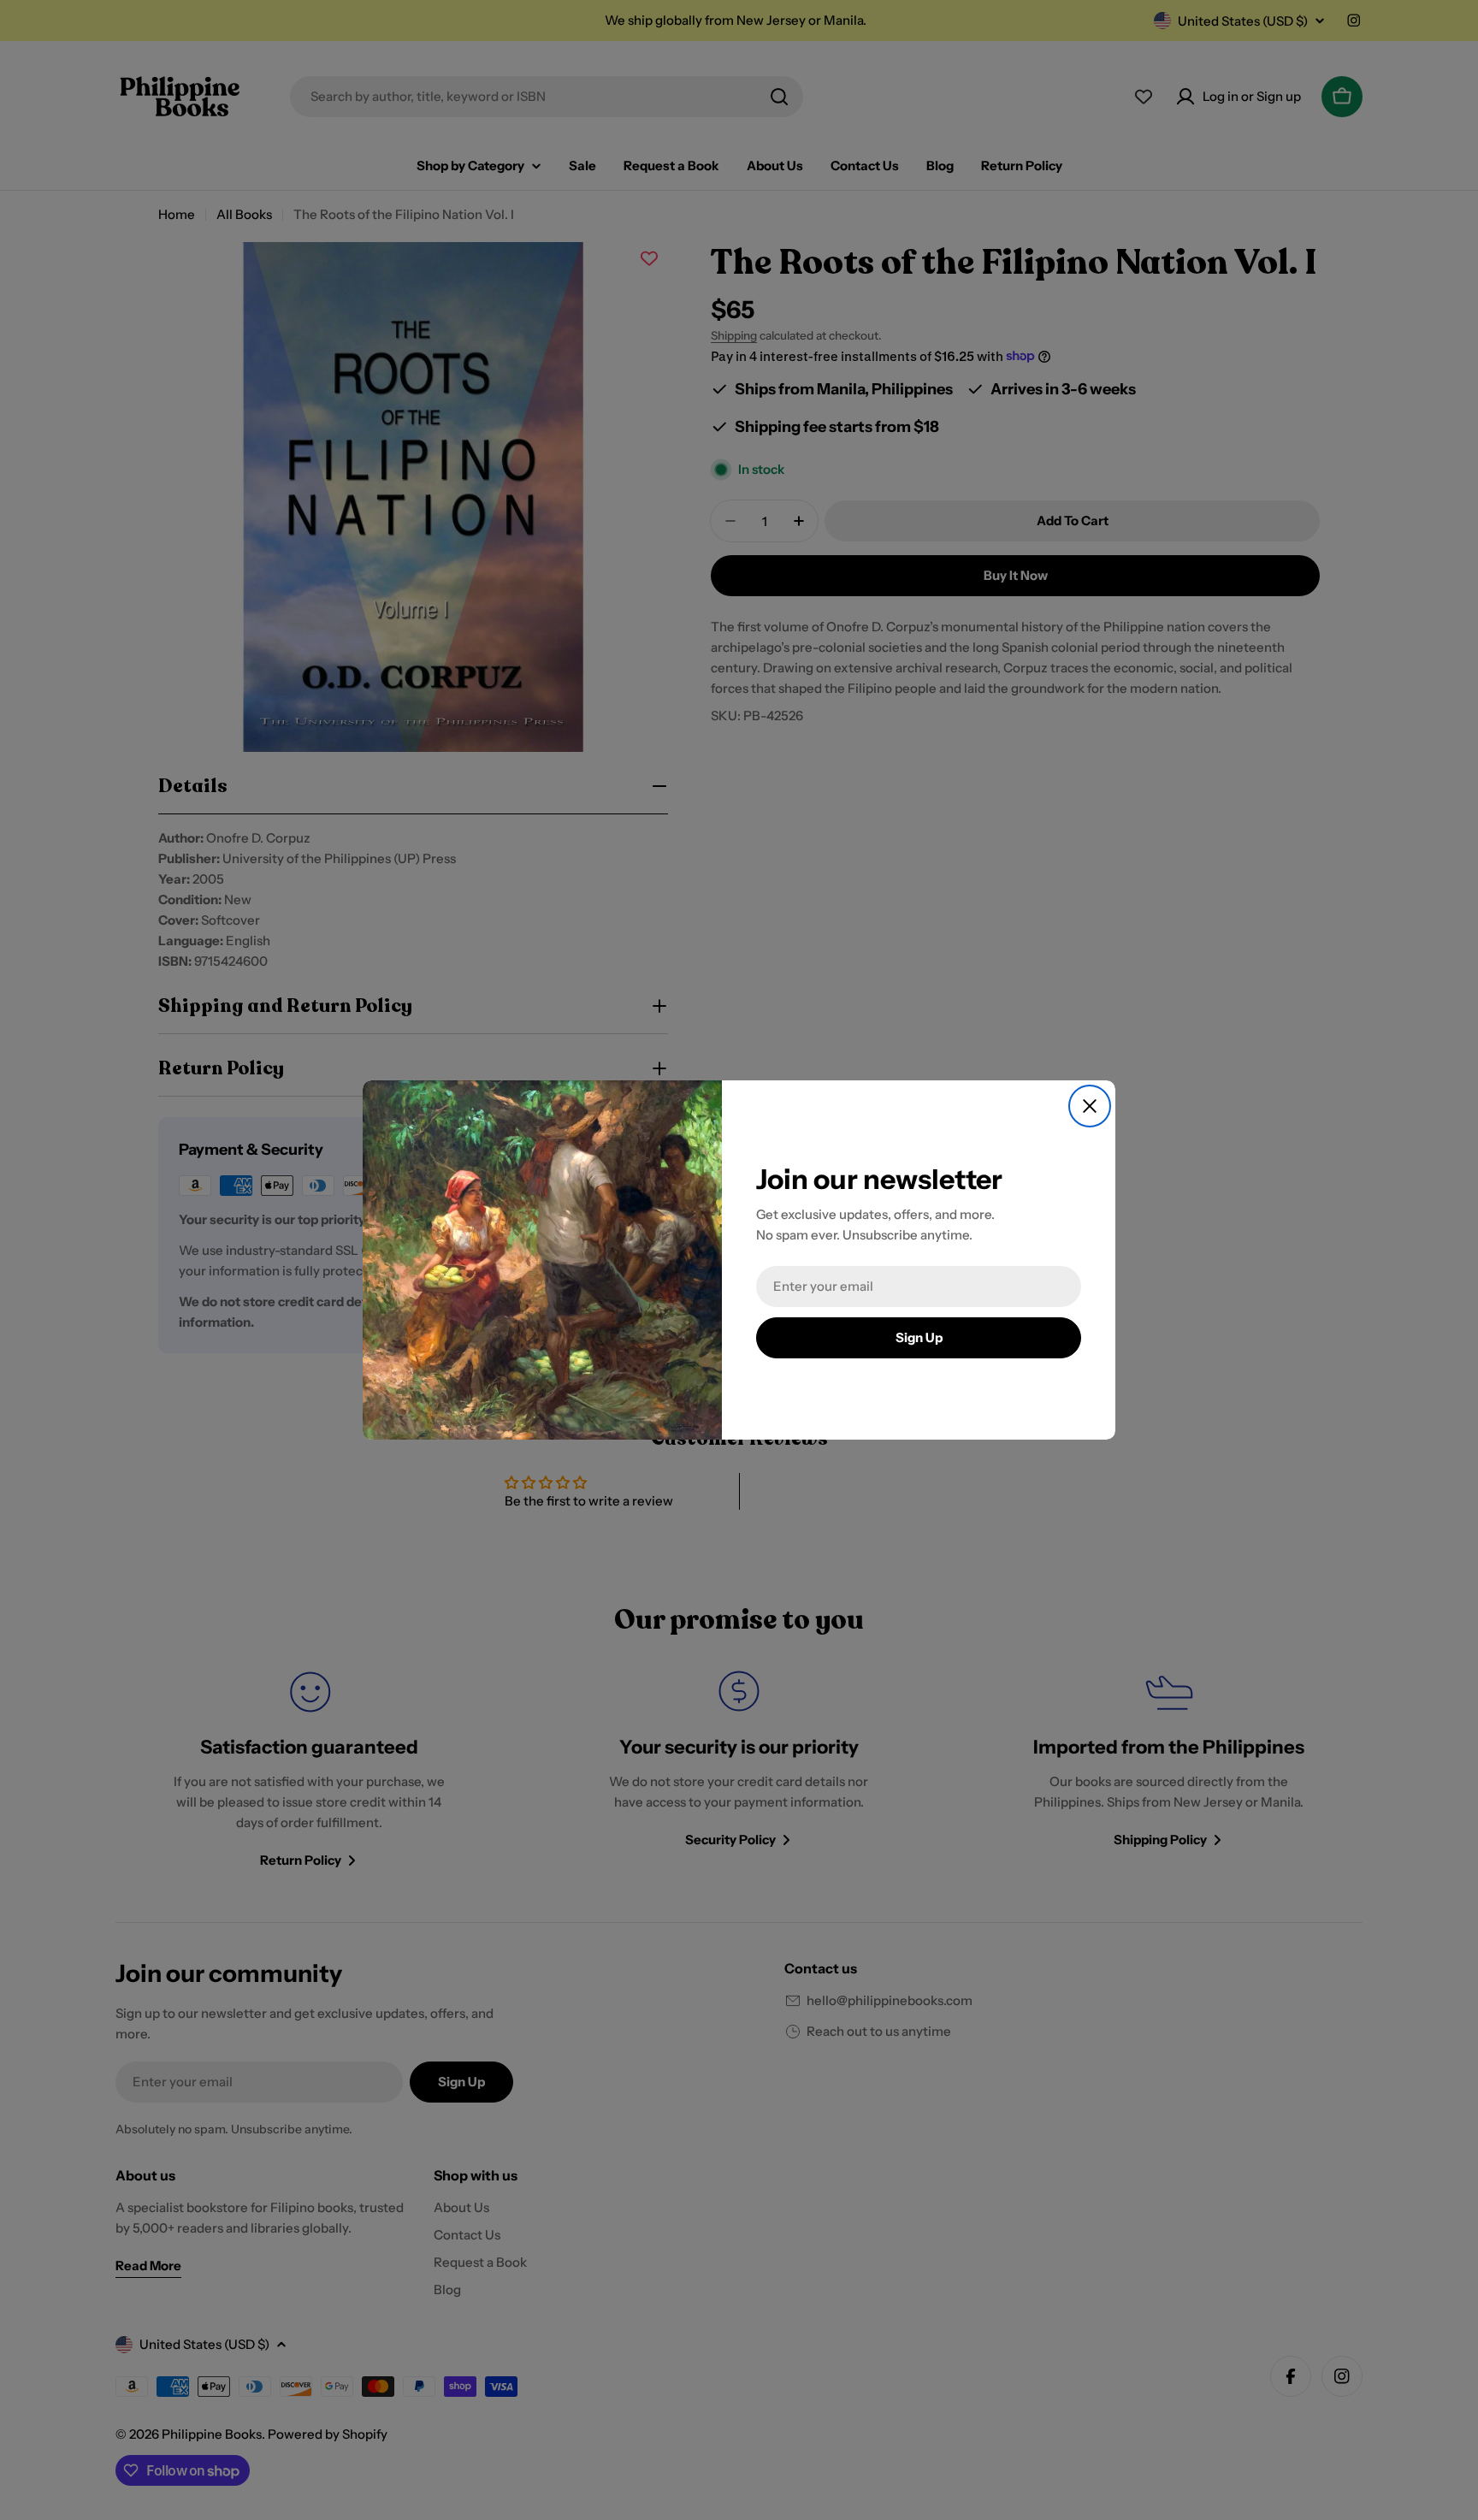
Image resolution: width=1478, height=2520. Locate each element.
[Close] (1090, 1106)
